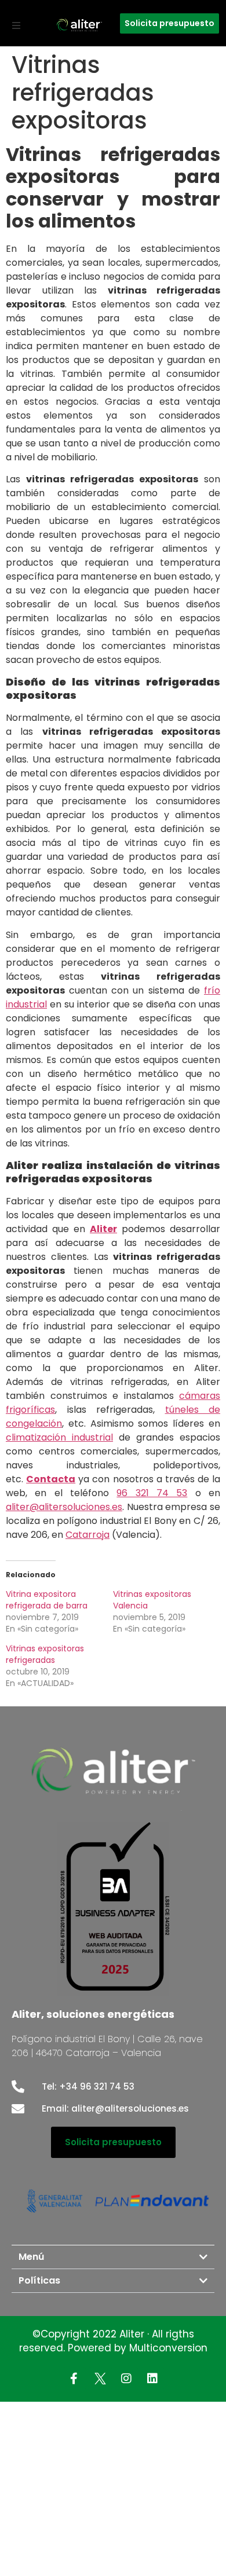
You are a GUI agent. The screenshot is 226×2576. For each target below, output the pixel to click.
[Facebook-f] (74, 2379)
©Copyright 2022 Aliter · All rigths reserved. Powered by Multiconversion (113, 2341)
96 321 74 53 (152, 1493)
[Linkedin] (152, 2379)
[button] (16, 25)
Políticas (39, 2280)
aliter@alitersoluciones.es (64, 1507)
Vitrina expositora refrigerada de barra (47, 1600)
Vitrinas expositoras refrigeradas (45, 1654)
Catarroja (88, 1535)
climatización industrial (59, 1437)
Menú (31, 2257)
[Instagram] (126, 2379)
